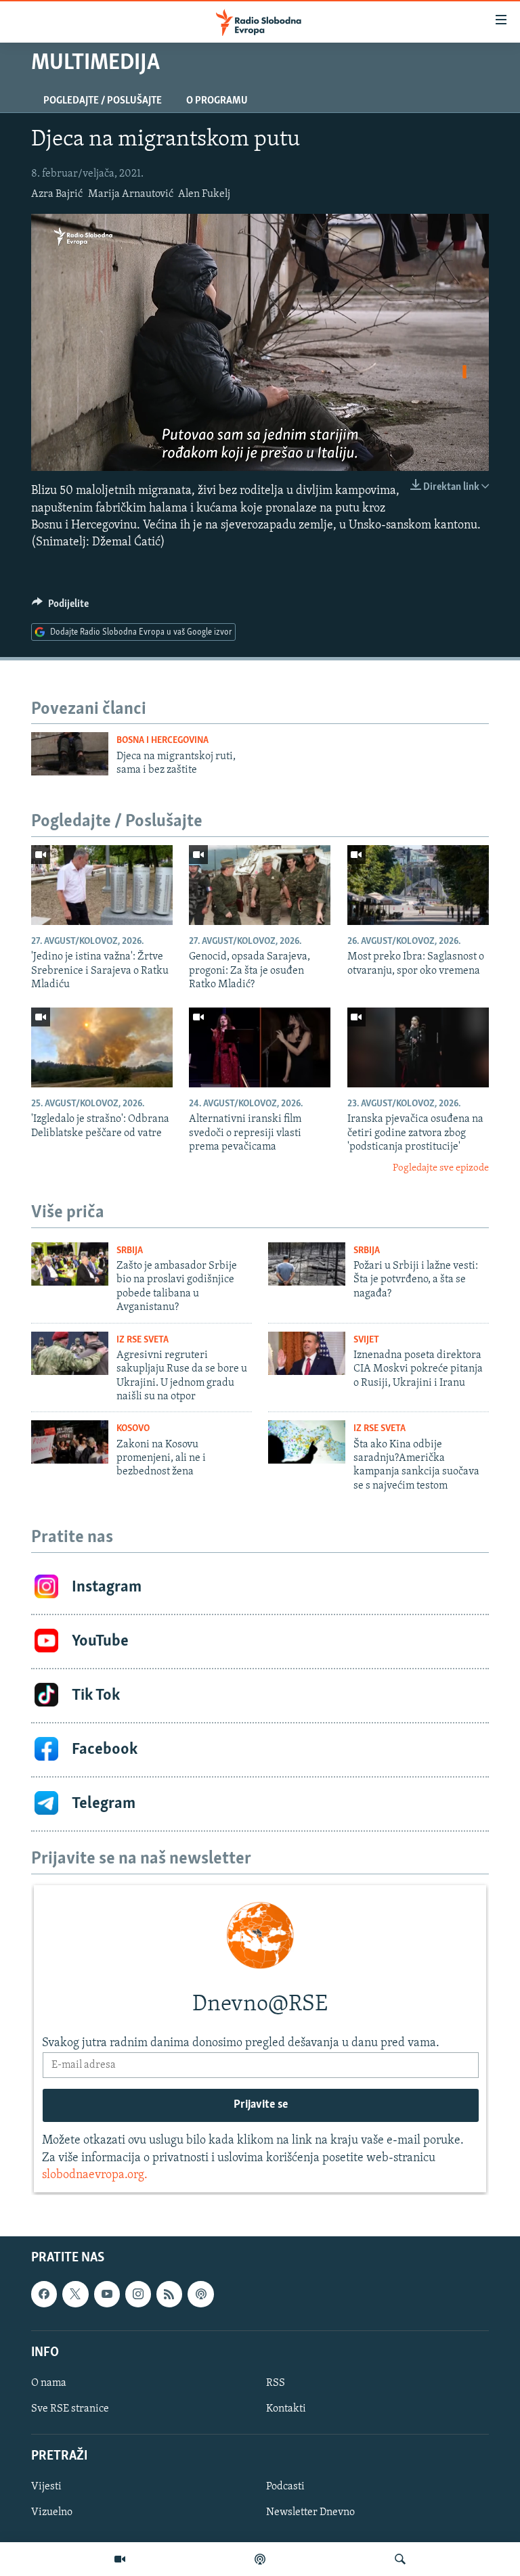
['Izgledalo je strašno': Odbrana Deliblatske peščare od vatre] (102, 1047)
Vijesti (46, 2487)
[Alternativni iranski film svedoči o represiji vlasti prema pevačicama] (260, 1047)
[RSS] (169, 2294)
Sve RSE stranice (70, 2409)
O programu (217, 101)
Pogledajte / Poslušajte (103, 101)
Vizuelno (52, 2513)
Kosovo (133, 1429)
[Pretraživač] (400, 2559)
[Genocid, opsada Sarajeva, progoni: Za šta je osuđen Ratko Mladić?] (260, 885)
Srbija (130, 1251)
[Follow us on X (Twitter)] (75, 2294)
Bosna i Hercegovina (162, 741)
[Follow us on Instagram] (138, 2294)
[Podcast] (260, 2559)
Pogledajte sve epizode (441, 1168)
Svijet (366, 1340)
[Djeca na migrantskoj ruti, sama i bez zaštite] (70, 754)
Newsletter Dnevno (310, 2513)
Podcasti (285, 2487)
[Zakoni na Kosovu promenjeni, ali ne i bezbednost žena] (70, 1442)
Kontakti (286, 2409)
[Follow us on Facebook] (44, 2294)
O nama (49, 2383)
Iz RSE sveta (143, 1340)
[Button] (60, 607)
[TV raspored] (200, 2294)
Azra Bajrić (57, 194)
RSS (276, 2383)
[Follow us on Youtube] (107, 2294)
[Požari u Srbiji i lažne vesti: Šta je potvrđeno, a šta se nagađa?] (307, 1264)
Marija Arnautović (131, 194)
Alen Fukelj (204, 194)
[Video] (120, 2559)
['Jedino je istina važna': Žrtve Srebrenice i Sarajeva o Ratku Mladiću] (102, 885)
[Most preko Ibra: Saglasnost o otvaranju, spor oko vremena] (418, 885)
